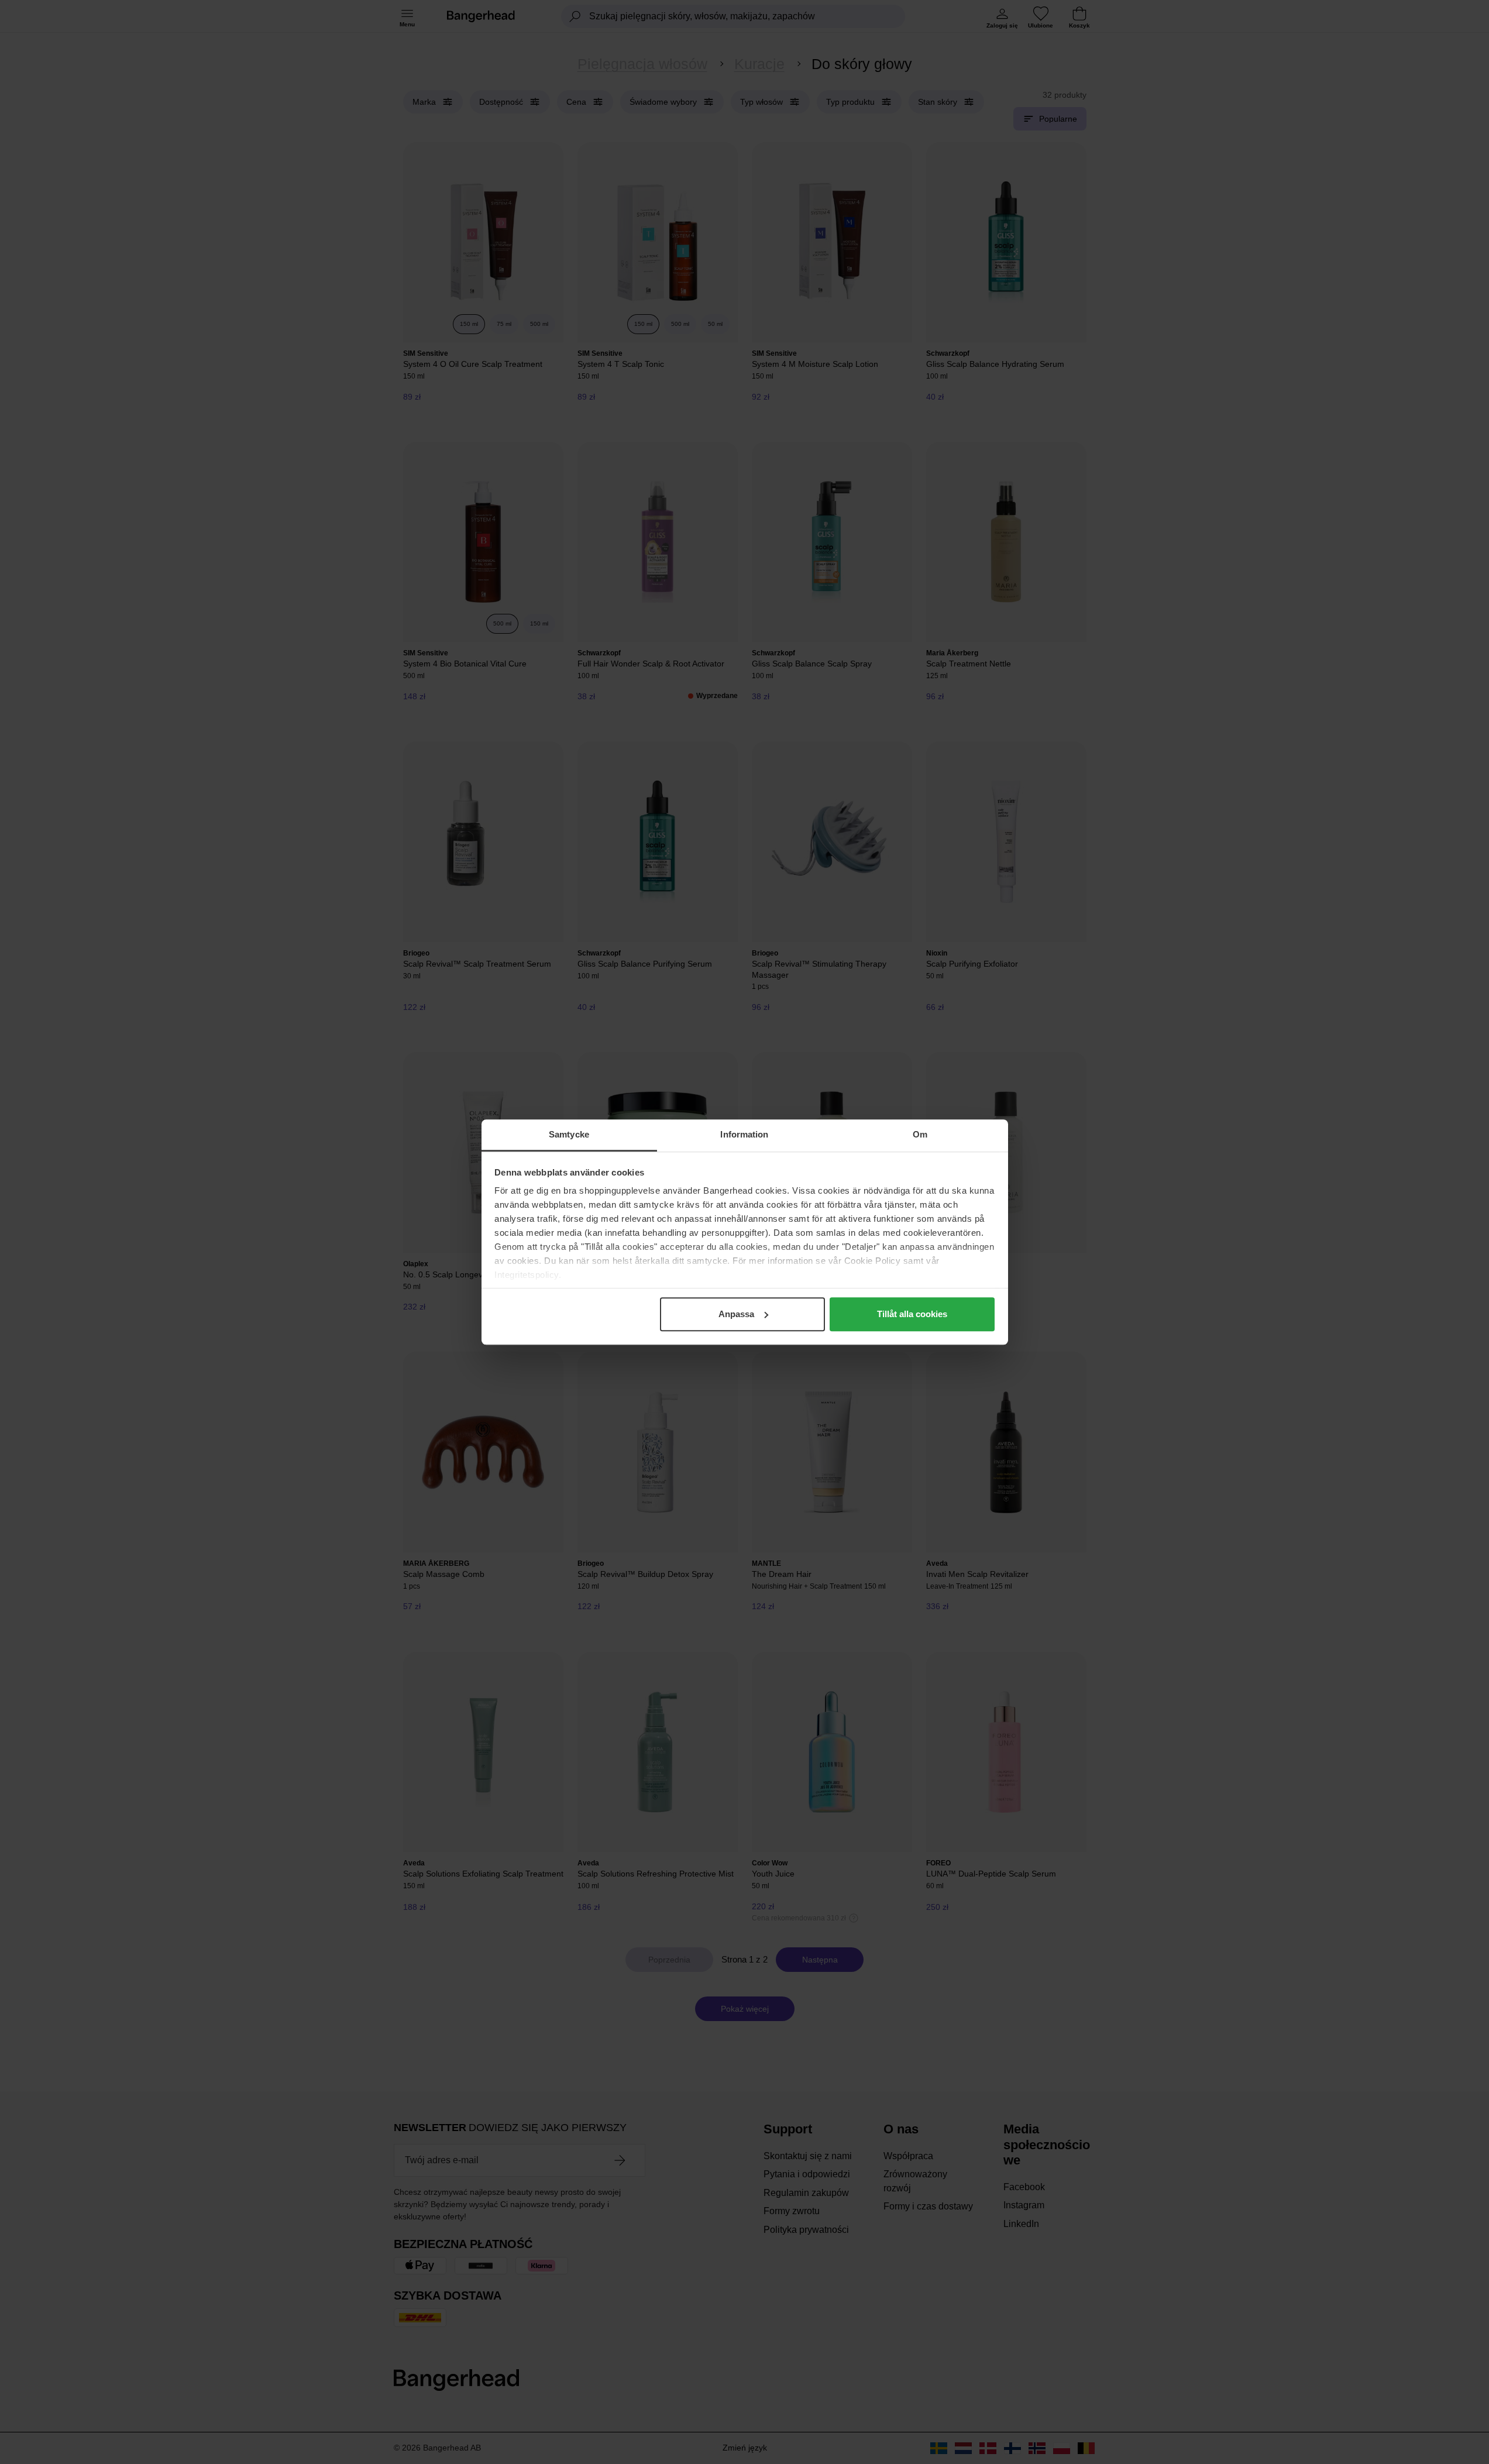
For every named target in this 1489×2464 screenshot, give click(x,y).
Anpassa (736, 1314)
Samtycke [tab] (569, 1134)
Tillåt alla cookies (912, 1314)
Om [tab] (920, 1134)
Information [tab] (744, 1134)
